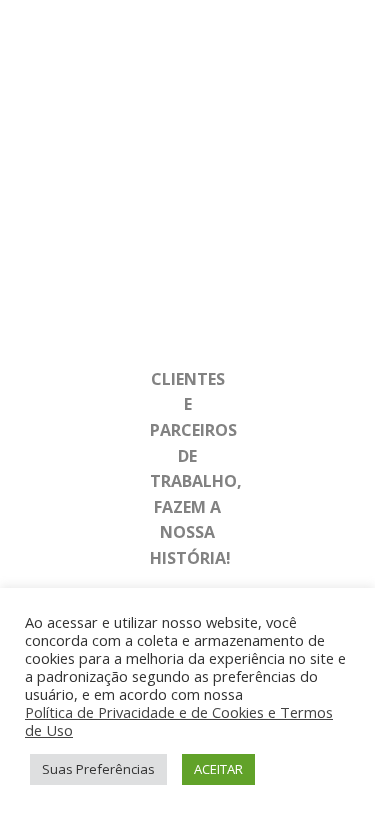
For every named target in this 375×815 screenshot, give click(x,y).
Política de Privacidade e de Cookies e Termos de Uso (179, 721)
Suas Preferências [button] (98, 769)
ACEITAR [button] (218, 769)
